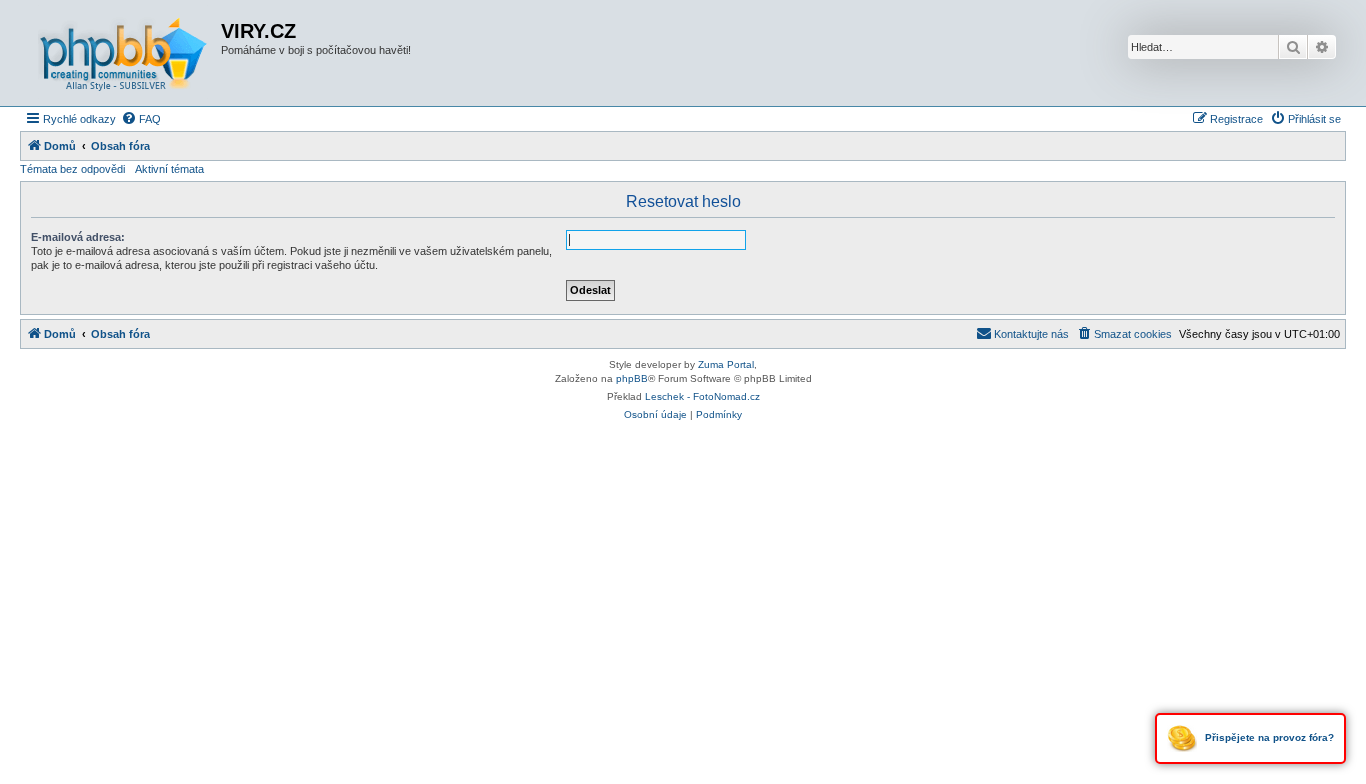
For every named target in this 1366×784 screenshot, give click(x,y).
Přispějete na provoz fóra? (1268, 737)
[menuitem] (141, 119)
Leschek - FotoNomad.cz (702, 396)
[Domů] (123, 53)
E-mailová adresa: (78, 237)
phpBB (632, 378)
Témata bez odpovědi (72, 169)
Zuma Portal (726, 364)
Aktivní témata (169, 169)
